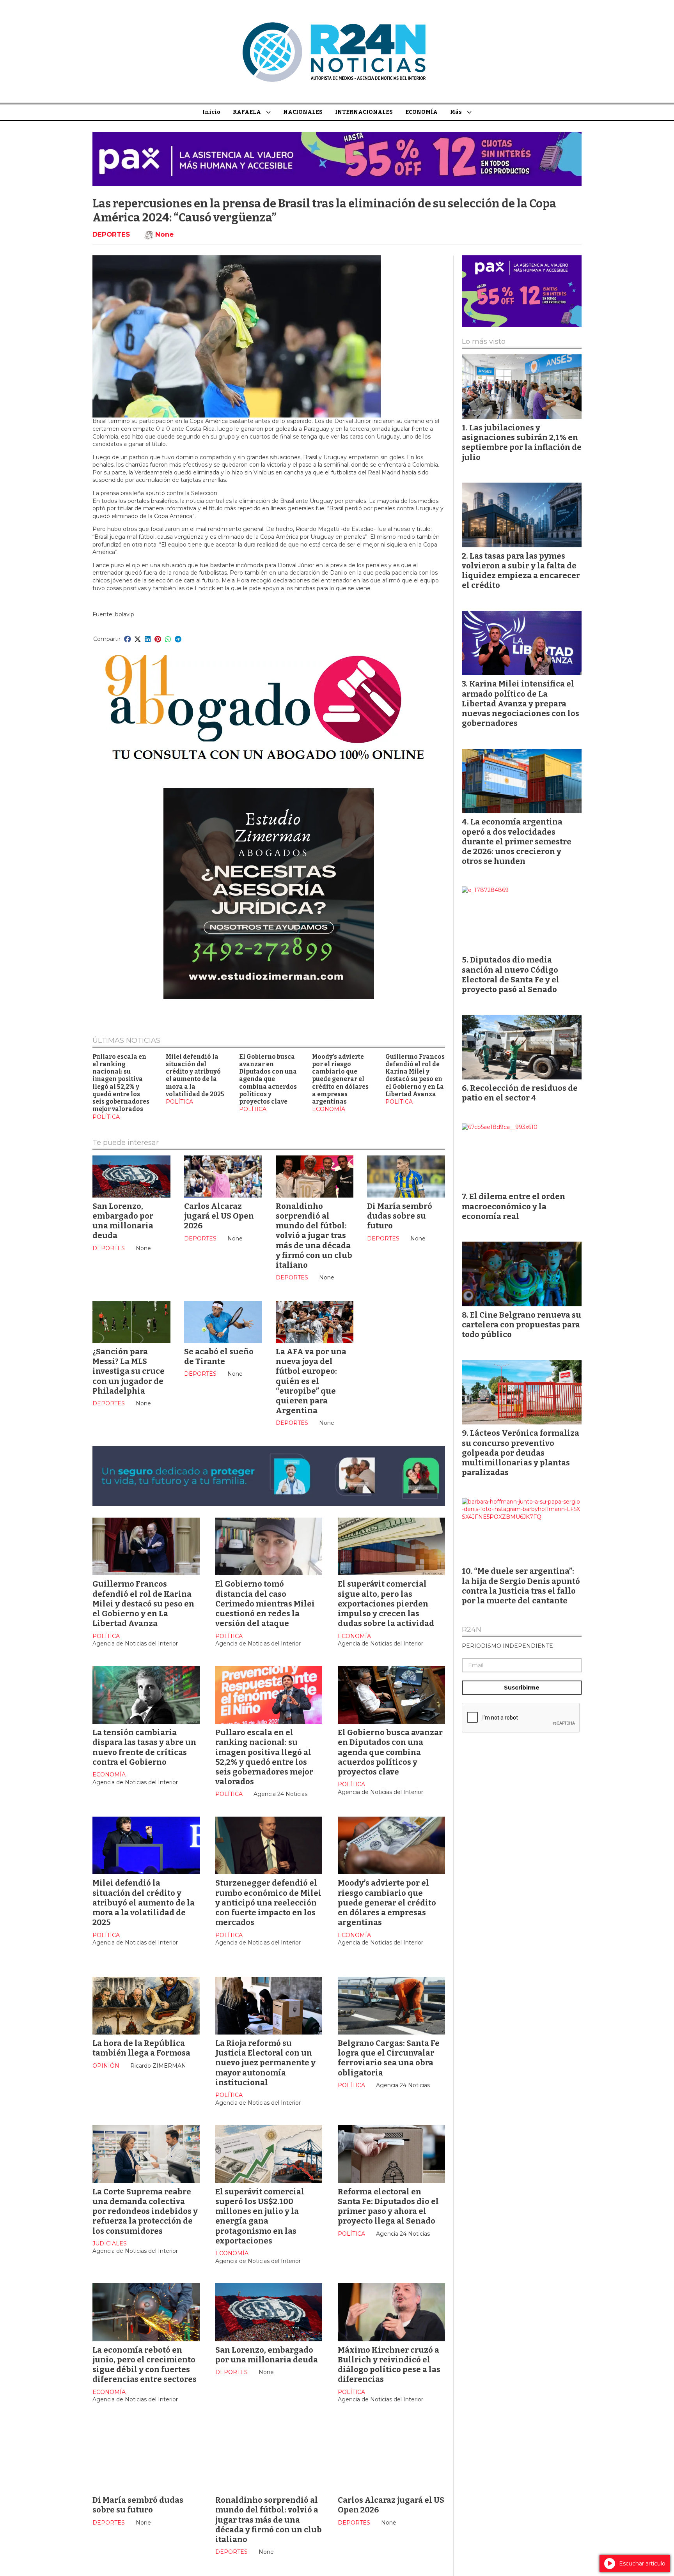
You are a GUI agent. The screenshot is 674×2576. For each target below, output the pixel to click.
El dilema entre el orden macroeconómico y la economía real (513, 1206)
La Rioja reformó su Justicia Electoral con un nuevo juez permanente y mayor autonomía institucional (265, 2063)
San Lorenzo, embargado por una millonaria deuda (123, 1221)
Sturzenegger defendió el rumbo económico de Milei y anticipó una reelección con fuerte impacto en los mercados (268, 1903)
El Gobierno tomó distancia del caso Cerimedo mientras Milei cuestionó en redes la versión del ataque (265, 1604)
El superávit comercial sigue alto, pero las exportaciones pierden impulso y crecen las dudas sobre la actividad (386, 1604)
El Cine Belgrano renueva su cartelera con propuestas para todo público (521, 1325)
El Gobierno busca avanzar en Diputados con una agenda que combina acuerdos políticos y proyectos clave (268, 1079)
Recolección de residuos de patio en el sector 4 (520, 1093)
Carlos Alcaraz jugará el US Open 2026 (219, 1216)
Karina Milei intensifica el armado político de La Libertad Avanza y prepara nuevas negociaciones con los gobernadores (521, 703)
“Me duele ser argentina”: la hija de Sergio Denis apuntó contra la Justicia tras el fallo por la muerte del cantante (521, 1586)
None (164, 234)
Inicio (211, 112)
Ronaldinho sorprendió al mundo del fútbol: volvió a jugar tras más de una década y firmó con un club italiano (314, 1236)
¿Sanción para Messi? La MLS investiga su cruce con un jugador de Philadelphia (129, 1371)
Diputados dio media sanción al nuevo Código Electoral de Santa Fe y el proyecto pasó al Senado (511, 975)
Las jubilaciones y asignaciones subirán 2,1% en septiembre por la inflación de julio (522, 442)
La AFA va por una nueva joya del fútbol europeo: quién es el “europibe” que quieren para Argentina (311, 1381)
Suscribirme (522, 1688)
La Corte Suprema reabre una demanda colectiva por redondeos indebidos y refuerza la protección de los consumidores (145, 2211)
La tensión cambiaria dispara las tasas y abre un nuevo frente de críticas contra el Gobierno (144, 1747)
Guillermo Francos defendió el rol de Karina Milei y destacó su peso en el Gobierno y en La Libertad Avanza (415, 1076)
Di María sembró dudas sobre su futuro (400, 1216)
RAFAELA (247, 112)
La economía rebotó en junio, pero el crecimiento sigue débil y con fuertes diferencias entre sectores (145, 2365)
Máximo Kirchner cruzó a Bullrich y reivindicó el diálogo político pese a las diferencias (389, 2365)
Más (456, 112)
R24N (472, 1630)
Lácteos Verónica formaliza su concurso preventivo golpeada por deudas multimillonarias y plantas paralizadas (521, 1453)
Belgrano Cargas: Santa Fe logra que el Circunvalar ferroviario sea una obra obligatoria (389, 2058)
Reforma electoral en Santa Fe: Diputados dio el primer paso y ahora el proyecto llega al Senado (388, 2206)
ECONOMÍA (421, 112)
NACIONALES (303, 112)
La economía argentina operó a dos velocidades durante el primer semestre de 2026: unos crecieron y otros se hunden (517, 841)
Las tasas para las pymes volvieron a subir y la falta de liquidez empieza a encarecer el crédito (521, 571)
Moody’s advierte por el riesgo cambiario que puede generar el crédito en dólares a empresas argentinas (340, 1079)
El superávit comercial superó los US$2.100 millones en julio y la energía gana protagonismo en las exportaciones (260, 2216)
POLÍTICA (106, 1117)
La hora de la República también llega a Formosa (141, 2048)
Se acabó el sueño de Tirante (219, 1356)
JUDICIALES (110, 2243)
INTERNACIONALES (364, 112)
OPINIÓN (106, 2066)
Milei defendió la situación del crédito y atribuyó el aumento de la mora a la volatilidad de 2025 (195, 1076)
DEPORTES (111, 234)
